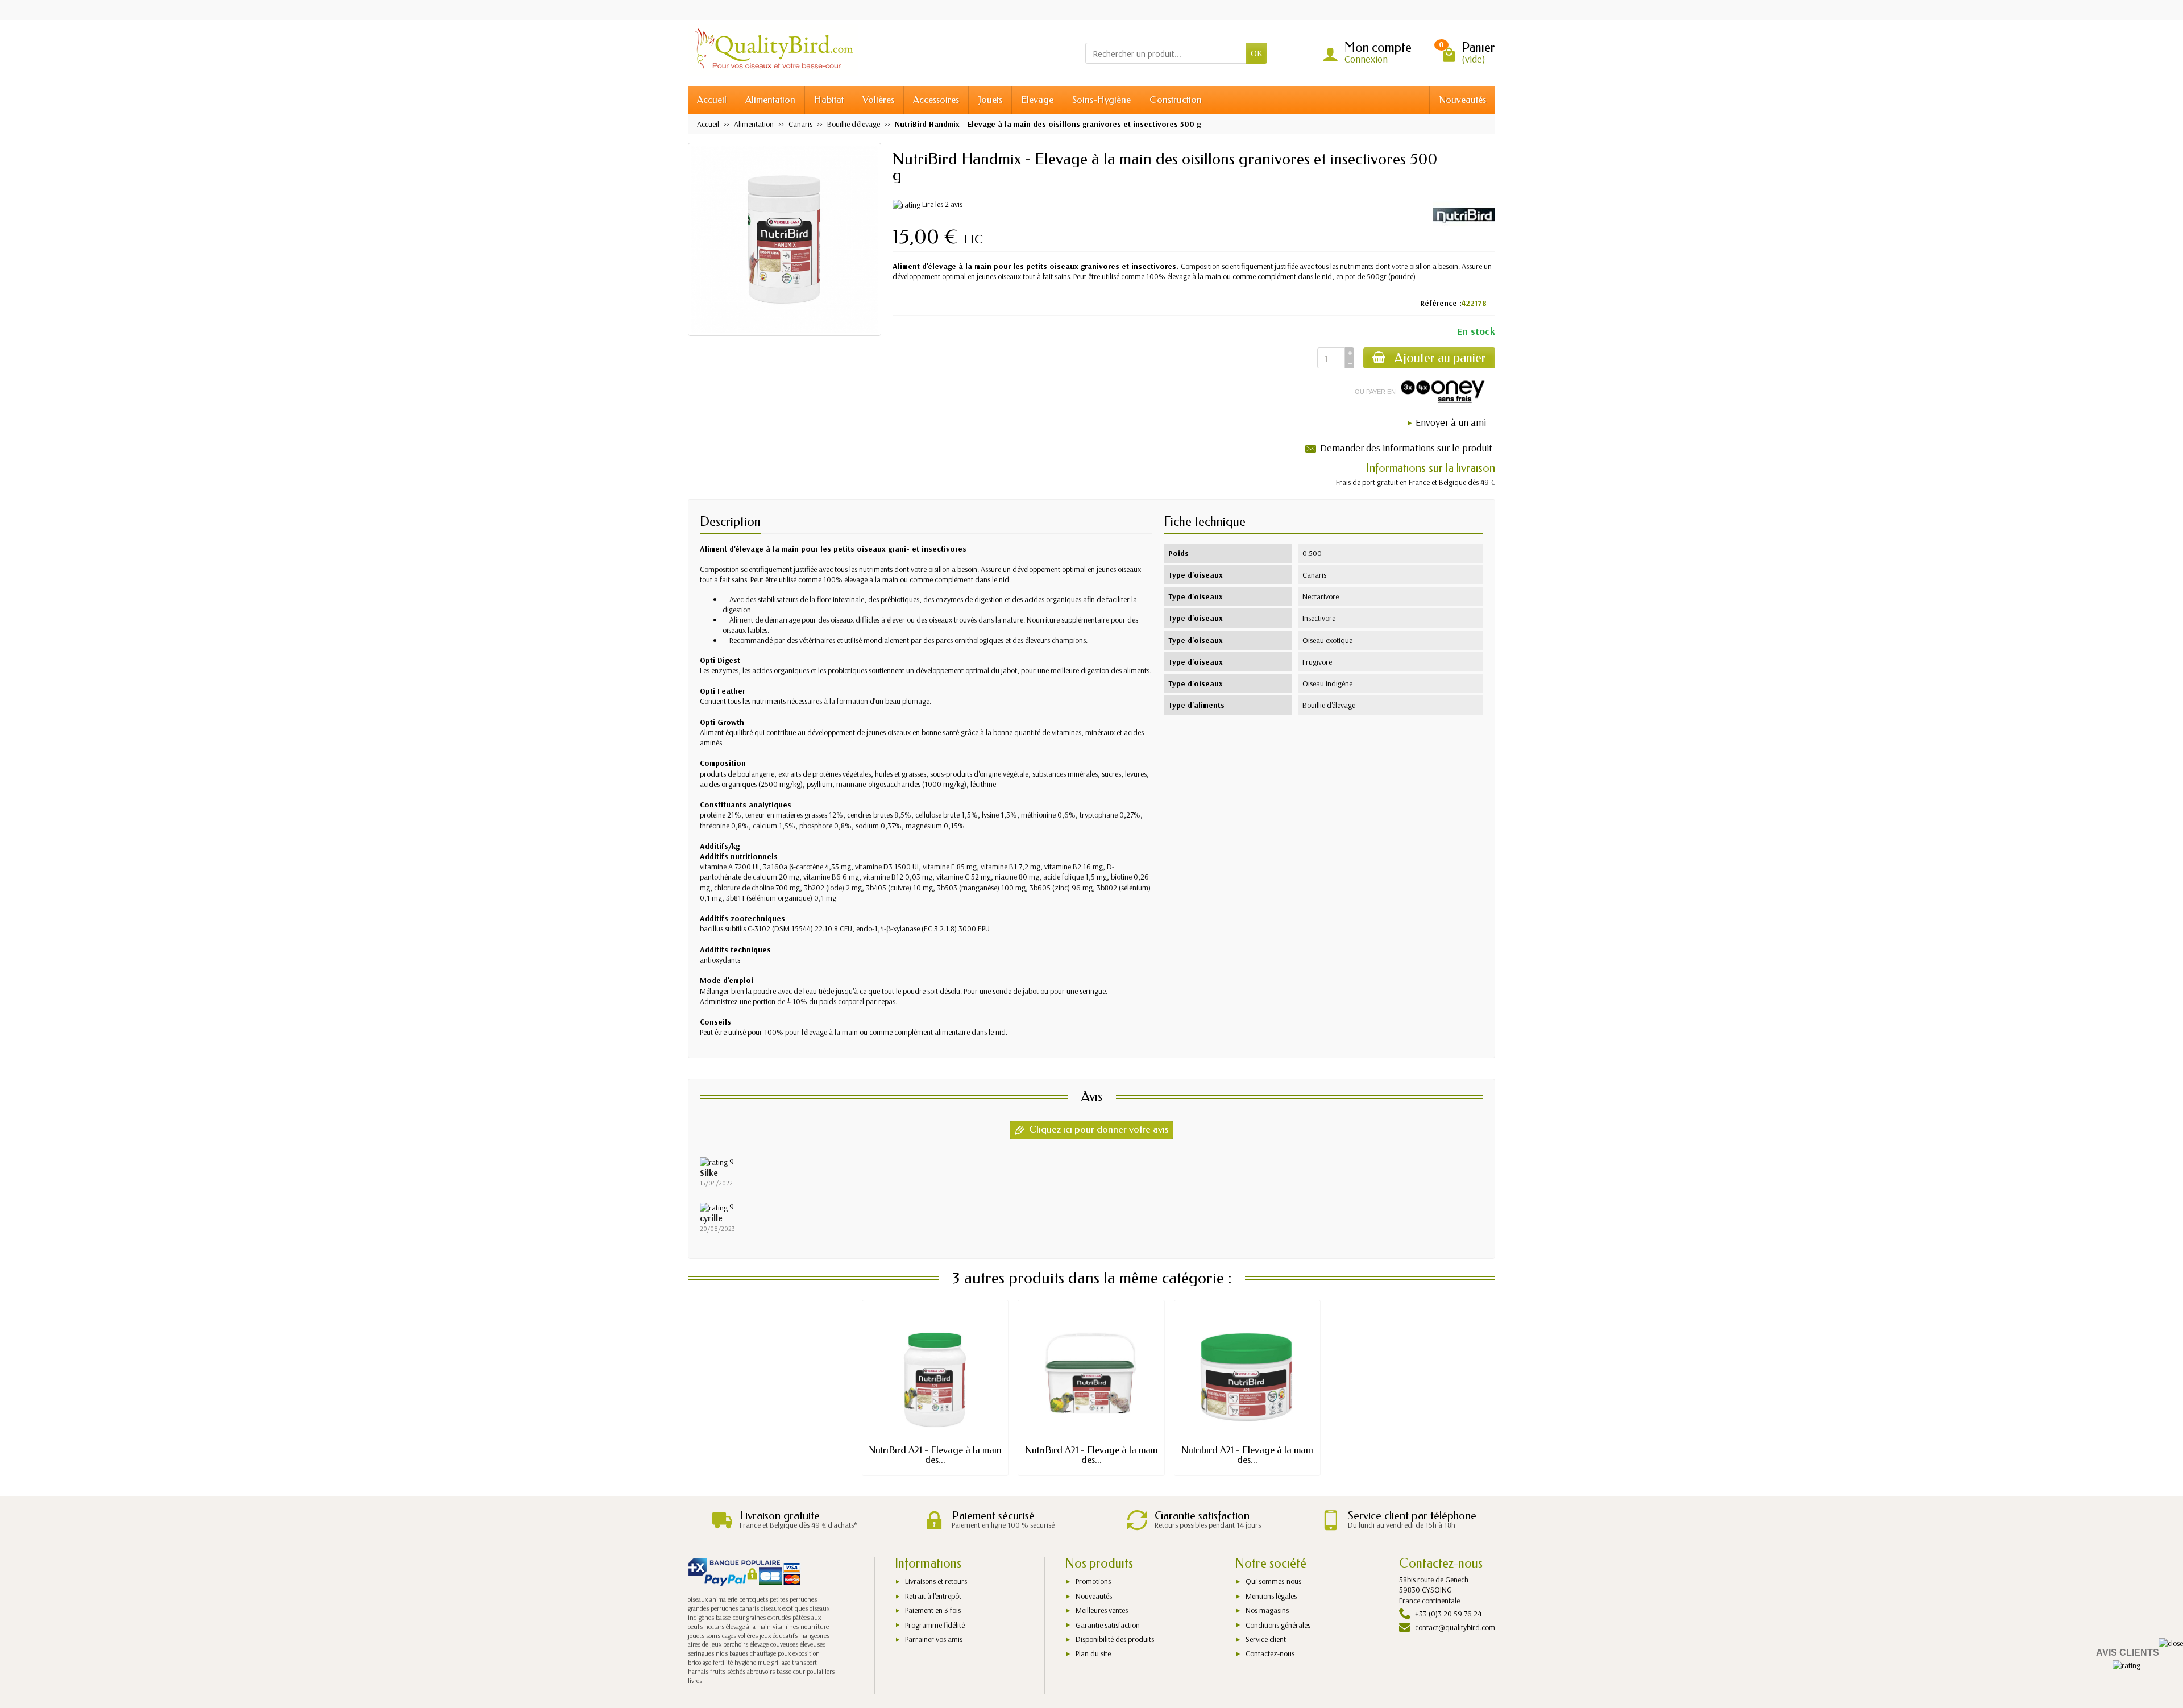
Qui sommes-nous (1273, 1581)
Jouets (990, 100)
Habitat (829, 100)
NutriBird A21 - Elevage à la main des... (935, 1455)
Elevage (1037, 100)
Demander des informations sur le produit (1406, 448)
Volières (878, 100)
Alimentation (770, 100)
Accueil (712, 100)
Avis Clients (2128, 1653)
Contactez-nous (1270, 1653)
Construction (1176, 100)
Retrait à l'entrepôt (933, 1596)
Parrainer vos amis (934, 1639)
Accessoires (936, 100)
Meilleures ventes (1102, 1610)
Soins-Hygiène (1101, 100)
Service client (1266, 1639)
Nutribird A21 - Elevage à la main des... (1247, 1455)
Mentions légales (1271, 1596)
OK (1257, 53)
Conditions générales (1278, 1625)
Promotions (1093, 1581)
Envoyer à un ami (1451, 422)
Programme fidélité (935, 1625)
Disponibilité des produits (1115, 1639)
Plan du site (1093, 1653)
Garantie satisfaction (1108, 1625)
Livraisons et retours (936, 1581)
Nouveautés (1462, 100)
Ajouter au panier (1440, 358)
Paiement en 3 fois (933, 1610)
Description (730, 522)
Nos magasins (1267, 1610)
